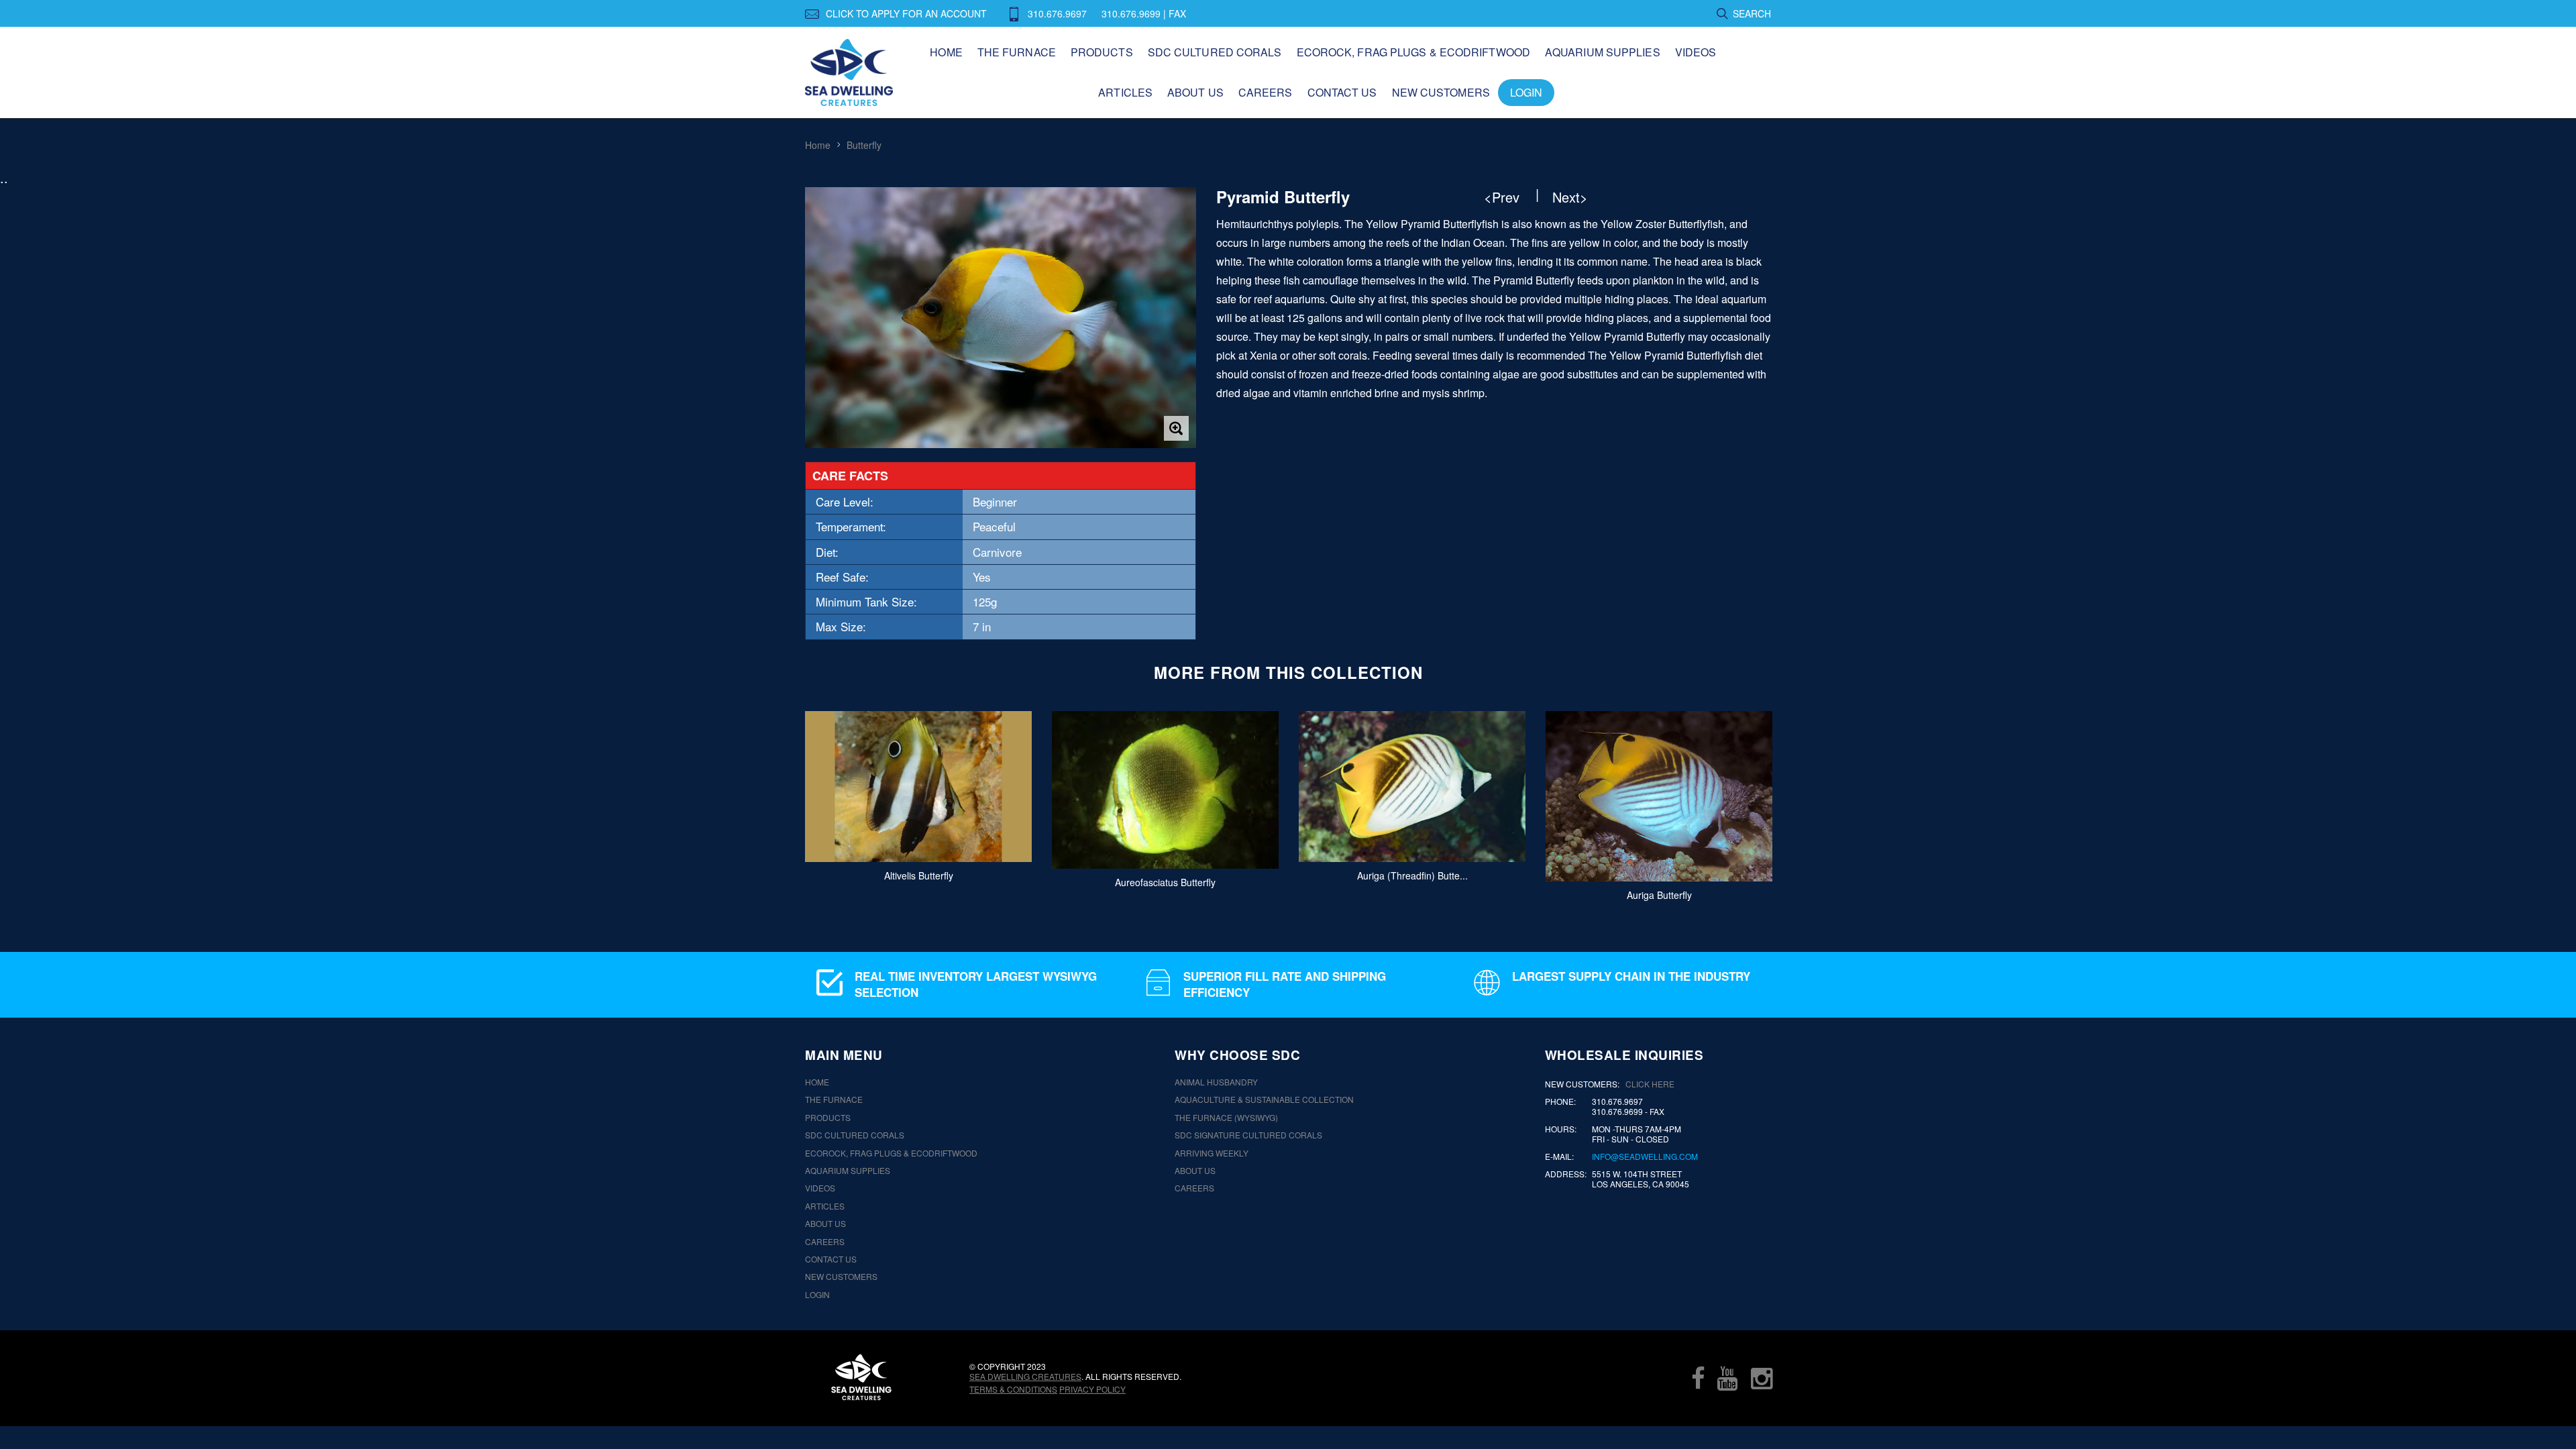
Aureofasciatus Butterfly (1165, 882)
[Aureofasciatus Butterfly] (1165, 790)
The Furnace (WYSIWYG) (1226, 1118)
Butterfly (864, 145)
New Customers (1441, 92)
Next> (1570, 197)
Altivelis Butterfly (919, 875)
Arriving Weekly (1212, 1153)
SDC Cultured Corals (1215, 52)
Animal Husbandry (1216, 1082)
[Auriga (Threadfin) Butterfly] (1412, 787)
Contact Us (1342, 92)
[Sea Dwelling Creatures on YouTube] (1727, 1378)
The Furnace (1017, 52)
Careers (1266, 92)
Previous (783, 800)
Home (946, 52)
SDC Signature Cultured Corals (1248, 1135)
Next (1793, 800)
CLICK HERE (1650, 1084)
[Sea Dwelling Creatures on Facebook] (1698, 1378)
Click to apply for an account (906, 13)
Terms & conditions (1013, 1389)
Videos (1696, 52)
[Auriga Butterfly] (1659, 796)
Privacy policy (1092, 1389)
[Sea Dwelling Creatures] (861, 1377)
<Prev (1502, 197)
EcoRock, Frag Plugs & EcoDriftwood (1413, 52)
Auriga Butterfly (1659, 894)
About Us (1195, 92)
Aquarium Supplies (1603, 52)
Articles (1125, 92)
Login (1526, 92)
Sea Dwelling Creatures (1025, 1376)
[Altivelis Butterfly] (918, 787)
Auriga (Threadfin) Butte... (1412, 875)
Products (1102, 52)
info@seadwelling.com (1645, 1157)
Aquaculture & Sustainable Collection (1264, 1099)
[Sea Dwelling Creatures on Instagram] (1762, 1378)
